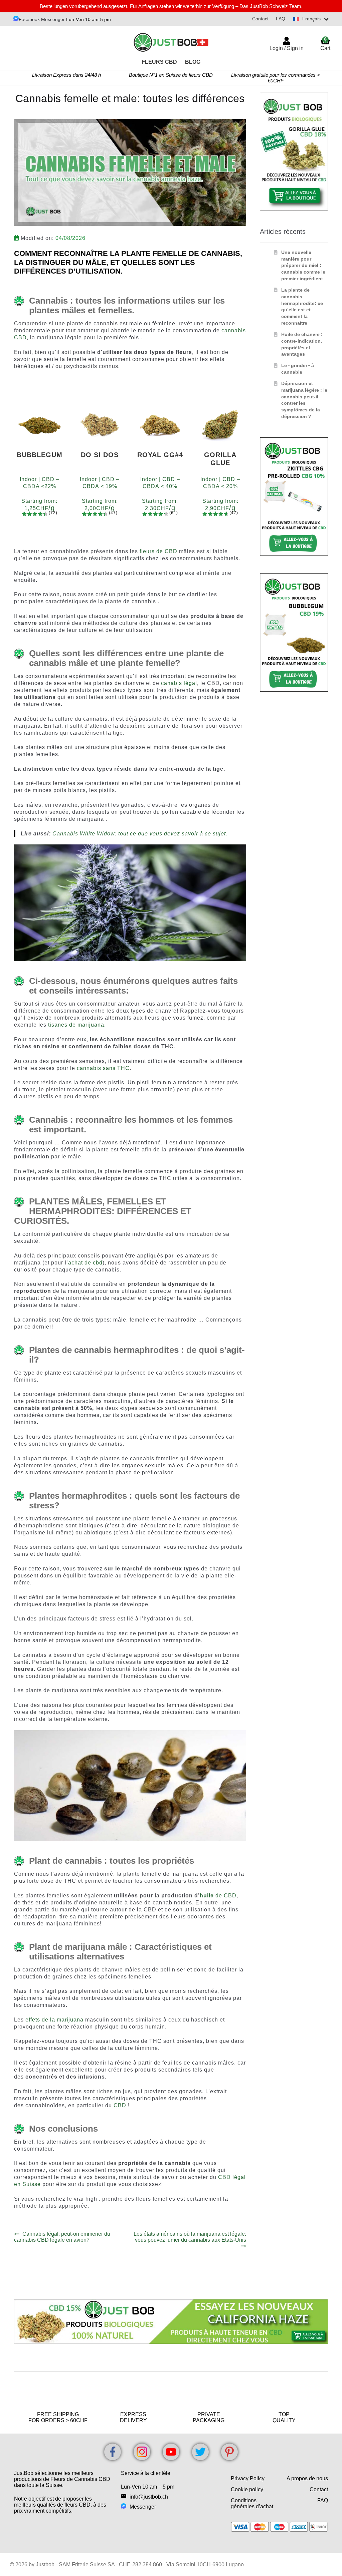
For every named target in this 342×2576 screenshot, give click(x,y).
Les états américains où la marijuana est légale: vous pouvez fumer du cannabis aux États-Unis (190, 2237)
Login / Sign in (287, 48)
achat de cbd (85, 1263)
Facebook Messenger (42, 19)
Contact (260, 19)
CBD (120, 2105)
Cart (325, 44)
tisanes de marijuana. (77, 1025)
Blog (193, 62)
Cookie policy (247, 2489)
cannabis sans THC (103, 1068)
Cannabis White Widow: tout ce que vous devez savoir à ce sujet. (140, 834)
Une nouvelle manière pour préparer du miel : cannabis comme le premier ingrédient (303, 265)
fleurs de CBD (158, 551)
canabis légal (179, 683)
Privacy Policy (248, 2478)
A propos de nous (307, 2478)
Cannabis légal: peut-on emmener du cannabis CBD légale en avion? (62, 2237)
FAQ (281, 19)
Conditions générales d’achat (252, 2503)
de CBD (218, 1896)
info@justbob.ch (149, 2497)
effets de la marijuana (54, 2020)
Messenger (143, 2507)
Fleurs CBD (159, 62)
